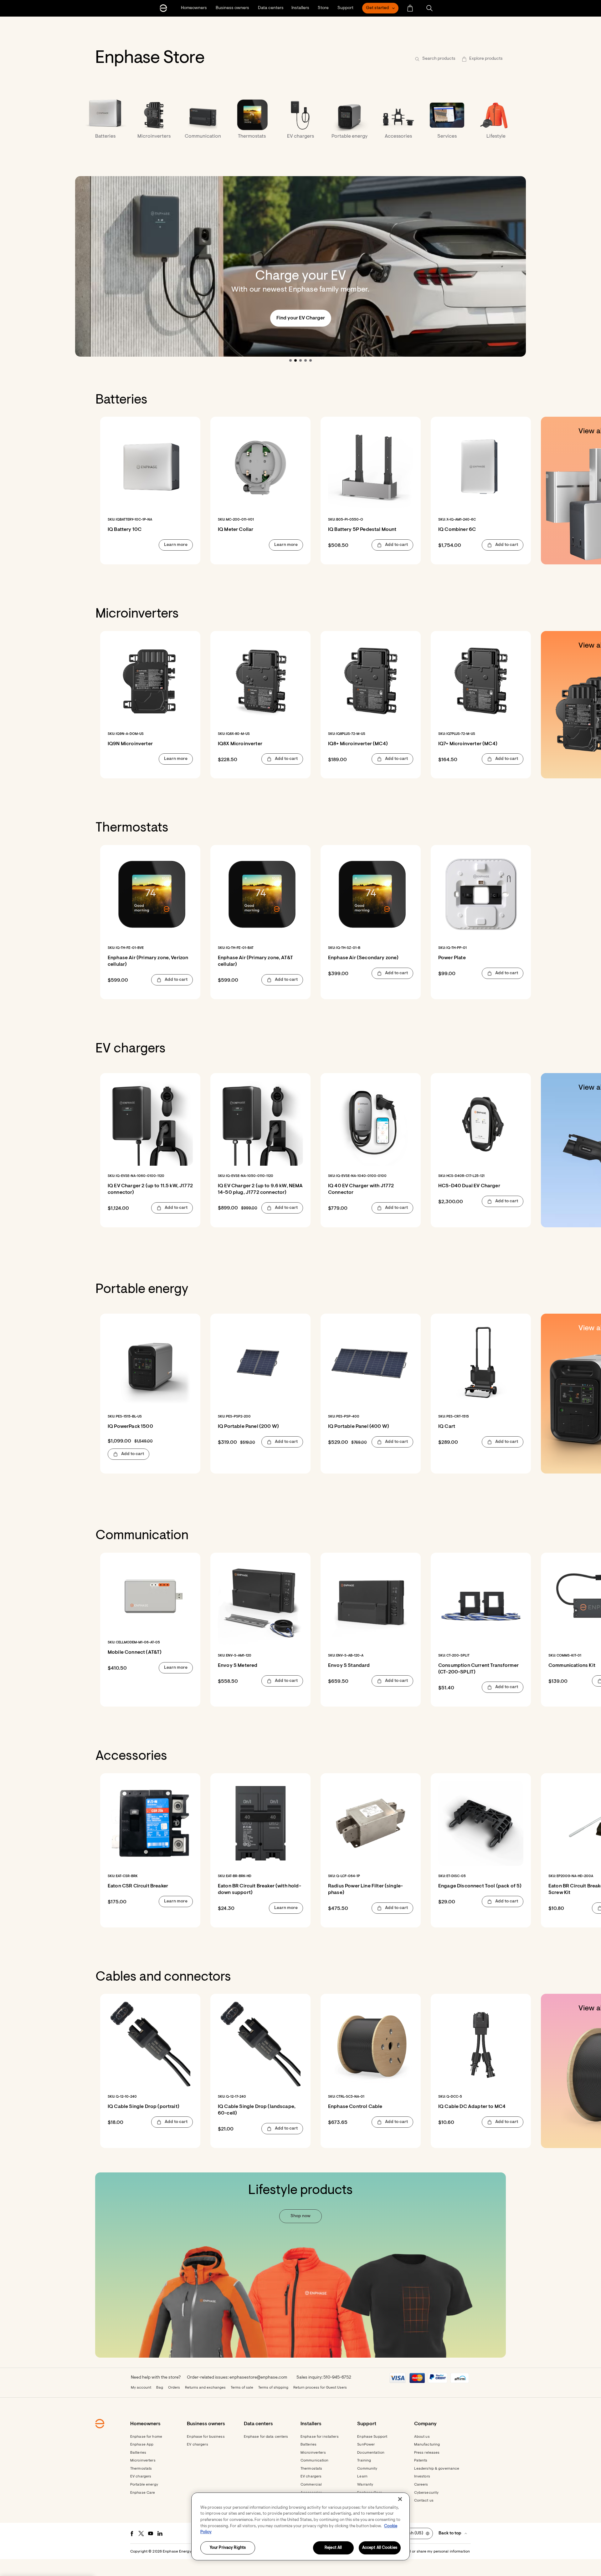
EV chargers (141, 2477)
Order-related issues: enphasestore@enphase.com (237, 2378)
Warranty (365, 2485)
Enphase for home (146, 2437)
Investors (422, 2477)
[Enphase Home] (163, 8)
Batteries (138, 2453)
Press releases (427, 2453)
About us (422, 2437)
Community (367, 2469)
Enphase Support (372, 2437)
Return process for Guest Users (320, 2388)
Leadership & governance (437, 2469)
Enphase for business (206, 2437)
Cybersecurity (426, 2493)
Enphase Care (143, 2493)
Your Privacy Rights (228, 2548)
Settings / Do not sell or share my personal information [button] (422, 2552)
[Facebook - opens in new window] (132, 2533)
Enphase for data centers (266, 2437)
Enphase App (142, 2445)
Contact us (424, 2501)
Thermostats (141, 2469)
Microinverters (143, 2461)
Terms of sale (242, 2388)
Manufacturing (427, 2445)
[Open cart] (410, 8)
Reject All (333, 2548)
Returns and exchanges (205, 2388)
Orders (174, 2388)
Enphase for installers (320, 2437)
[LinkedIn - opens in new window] (160, 2533)
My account (141, 2388)
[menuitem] (410, 8)
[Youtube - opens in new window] (151, 2533)
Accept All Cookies (380, 2548)
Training (364, 2461)
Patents (421, 2461)
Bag (160, 2388)
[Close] (400, 2499)
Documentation (371, 2453)
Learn (362, 2477)
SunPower (366, 2445)
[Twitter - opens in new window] (141, 2533)
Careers (421, 2485)
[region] (300, 2526)
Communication (315, 2461)
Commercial (311, 2485)
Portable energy (144, 2485)
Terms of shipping (273, 2388)
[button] (429, 8)
